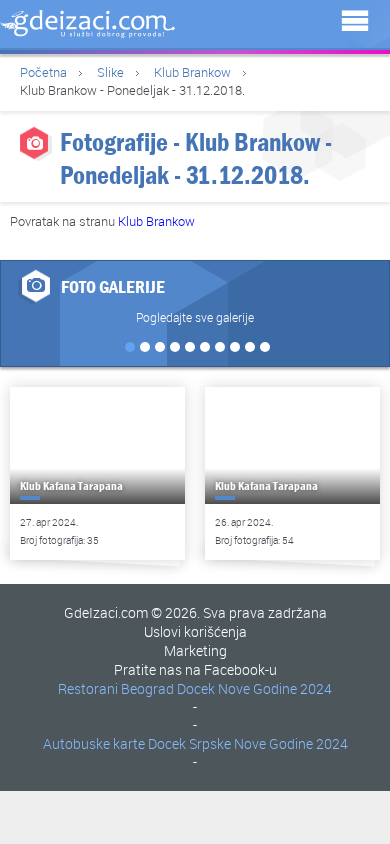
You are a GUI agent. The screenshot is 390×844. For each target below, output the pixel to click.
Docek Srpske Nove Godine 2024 (248, 743)
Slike (110, 72)
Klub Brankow (192, 72)
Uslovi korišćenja (195, 631)
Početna (43, 72)
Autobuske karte (94, 743)
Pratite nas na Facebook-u (195, 669)
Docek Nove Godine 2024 (254, 688)
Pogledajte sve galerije (195, 317)
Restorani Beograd (116, 688)
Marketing (195, 650)
